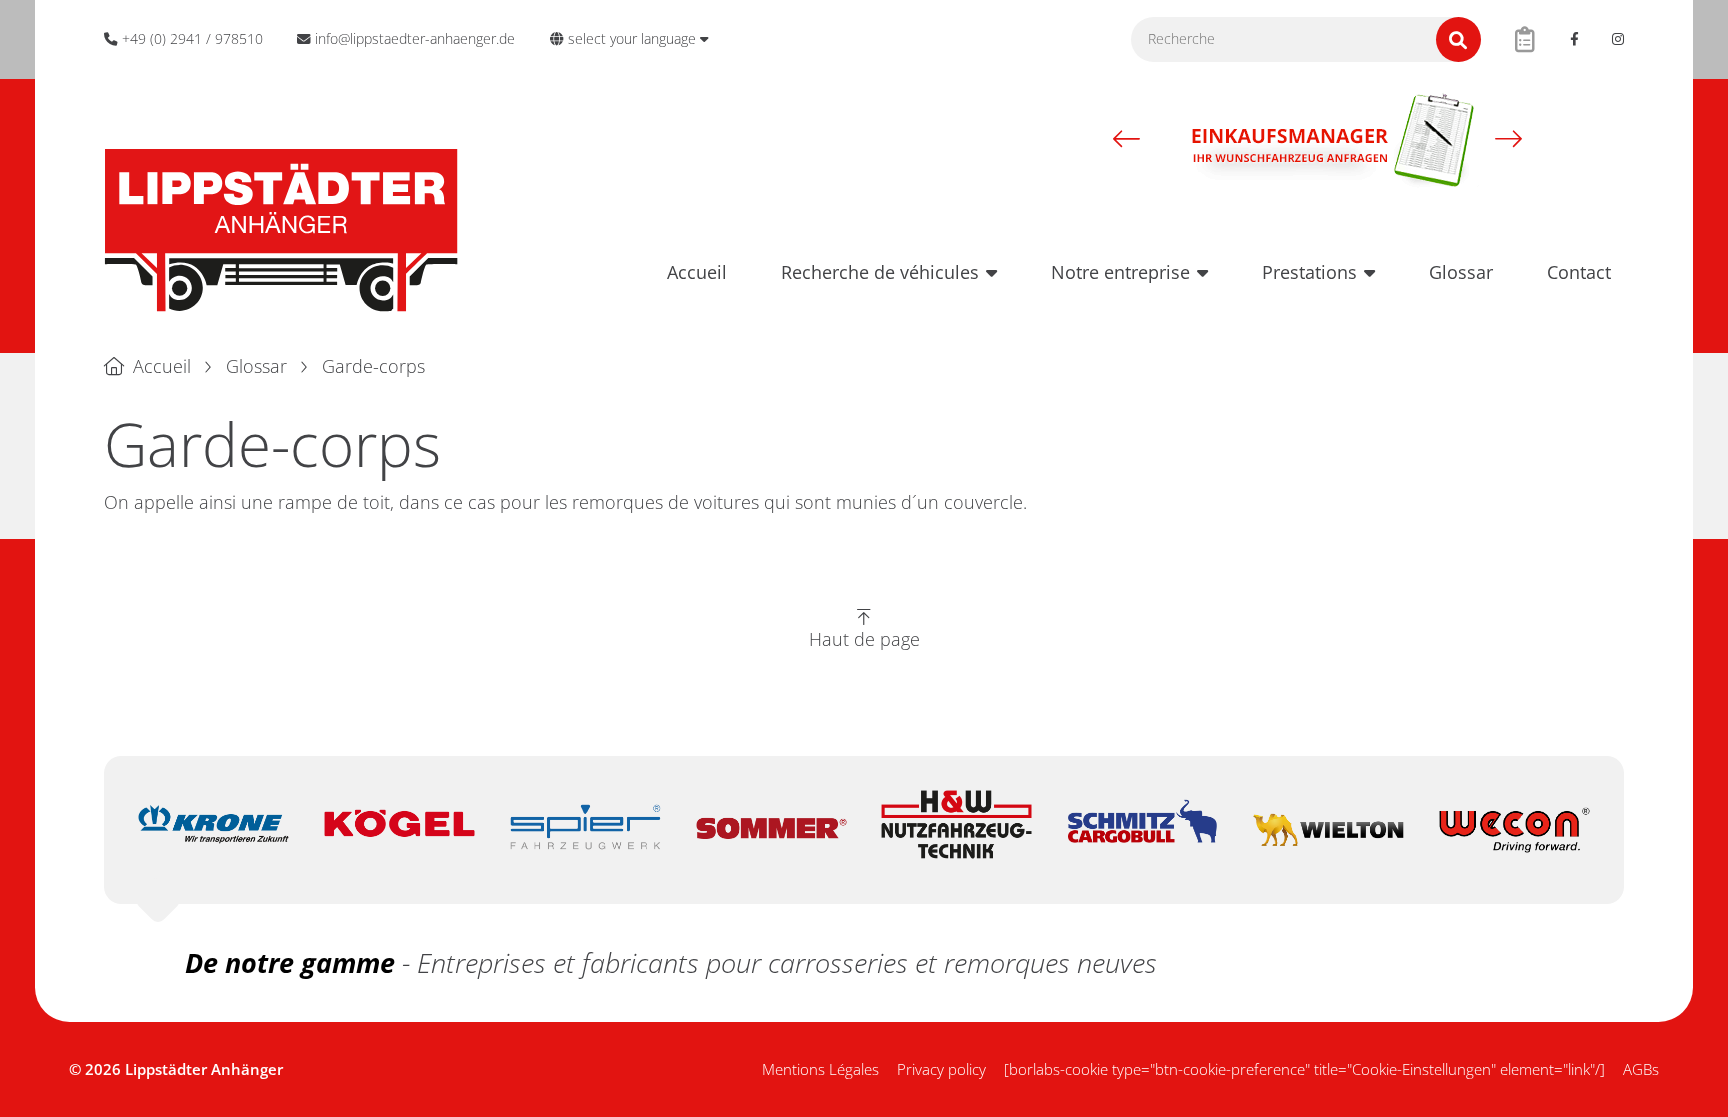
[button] (1126, 139)
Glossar (1461, 272)
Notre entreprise (1120, 272)
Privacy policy (941, 1069)
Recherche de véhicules (880, 272)
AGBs (1641, 1069)
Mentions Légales (820, 1069)
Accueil (697, 272)
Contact (1579, 272)
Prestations (1309, 272)
